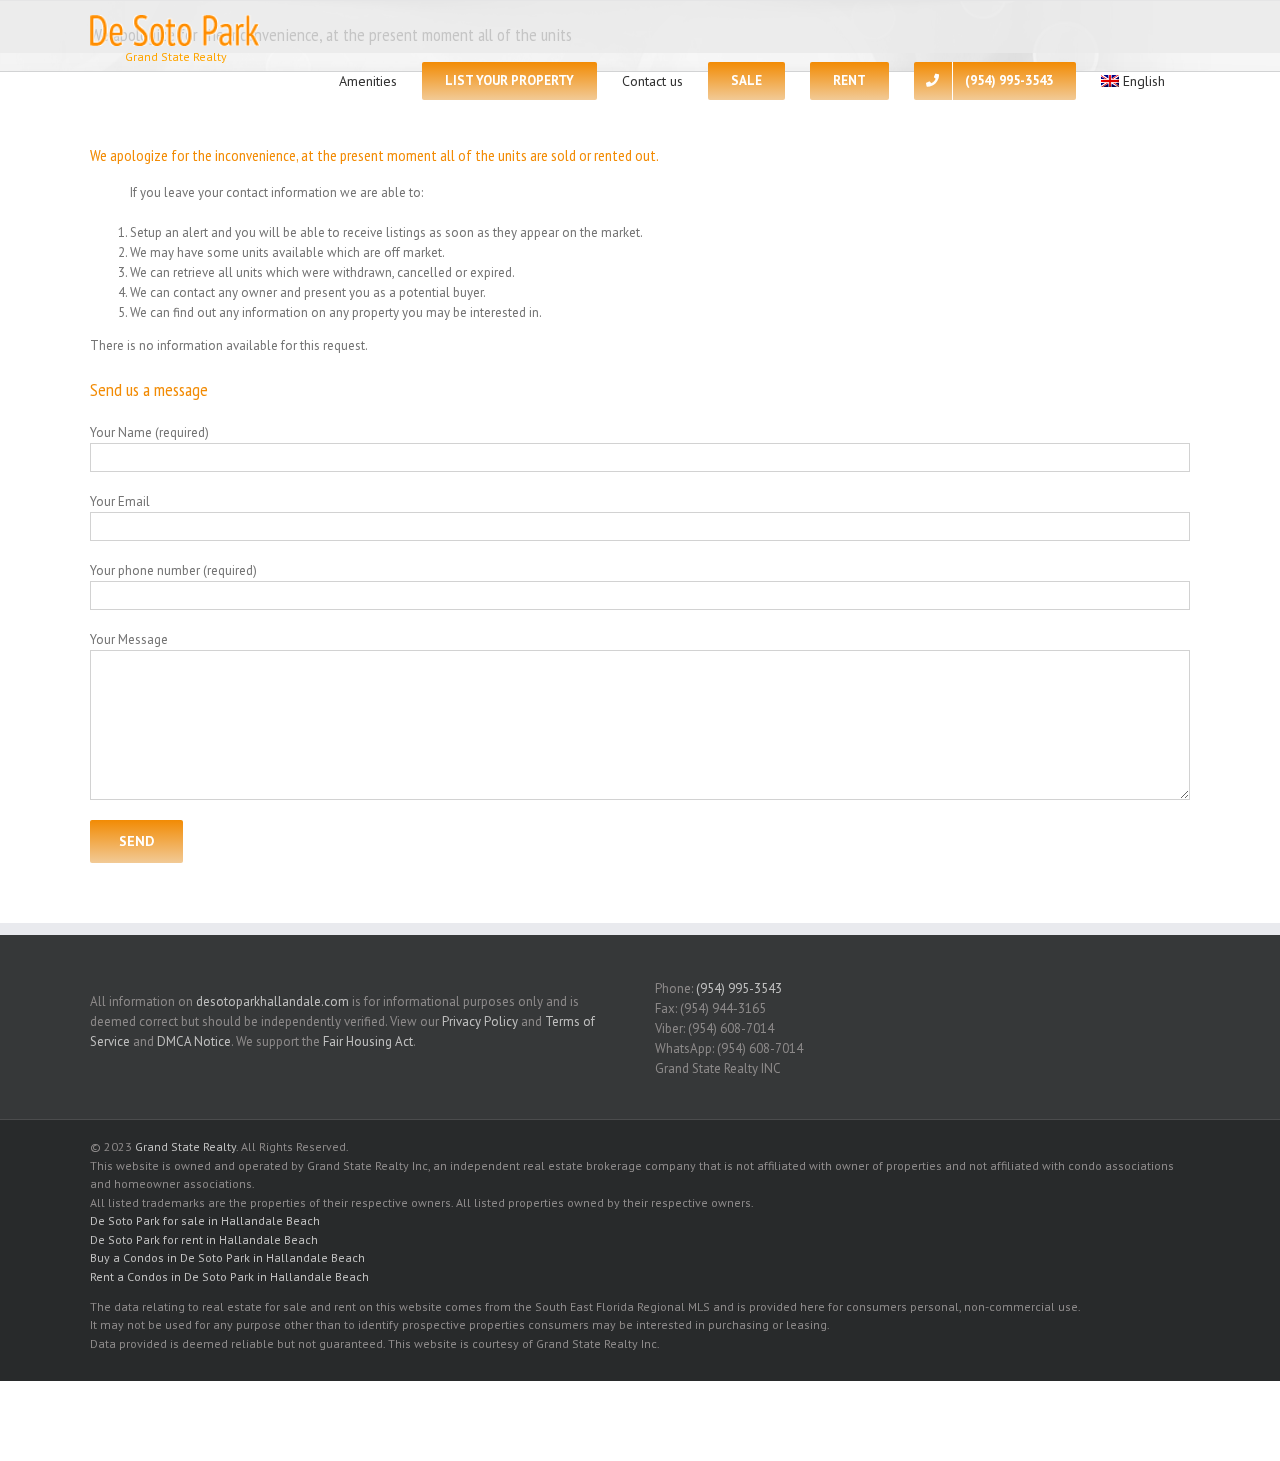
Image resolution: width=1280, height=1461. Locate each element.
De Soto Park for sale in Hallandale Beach (205, 1220)
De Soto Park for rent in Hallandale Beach (204, 1239)
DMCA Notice (194, 1041)
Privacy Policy (480, 1021)
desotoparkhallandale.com (272, 1001)
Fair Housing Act (368, 1041)
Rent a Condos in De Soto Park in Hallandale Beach (229, 1276)
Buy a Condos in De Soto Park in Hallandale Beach (227, 1257)
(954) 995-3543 (739, 988)
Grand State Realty (185, 1146)
